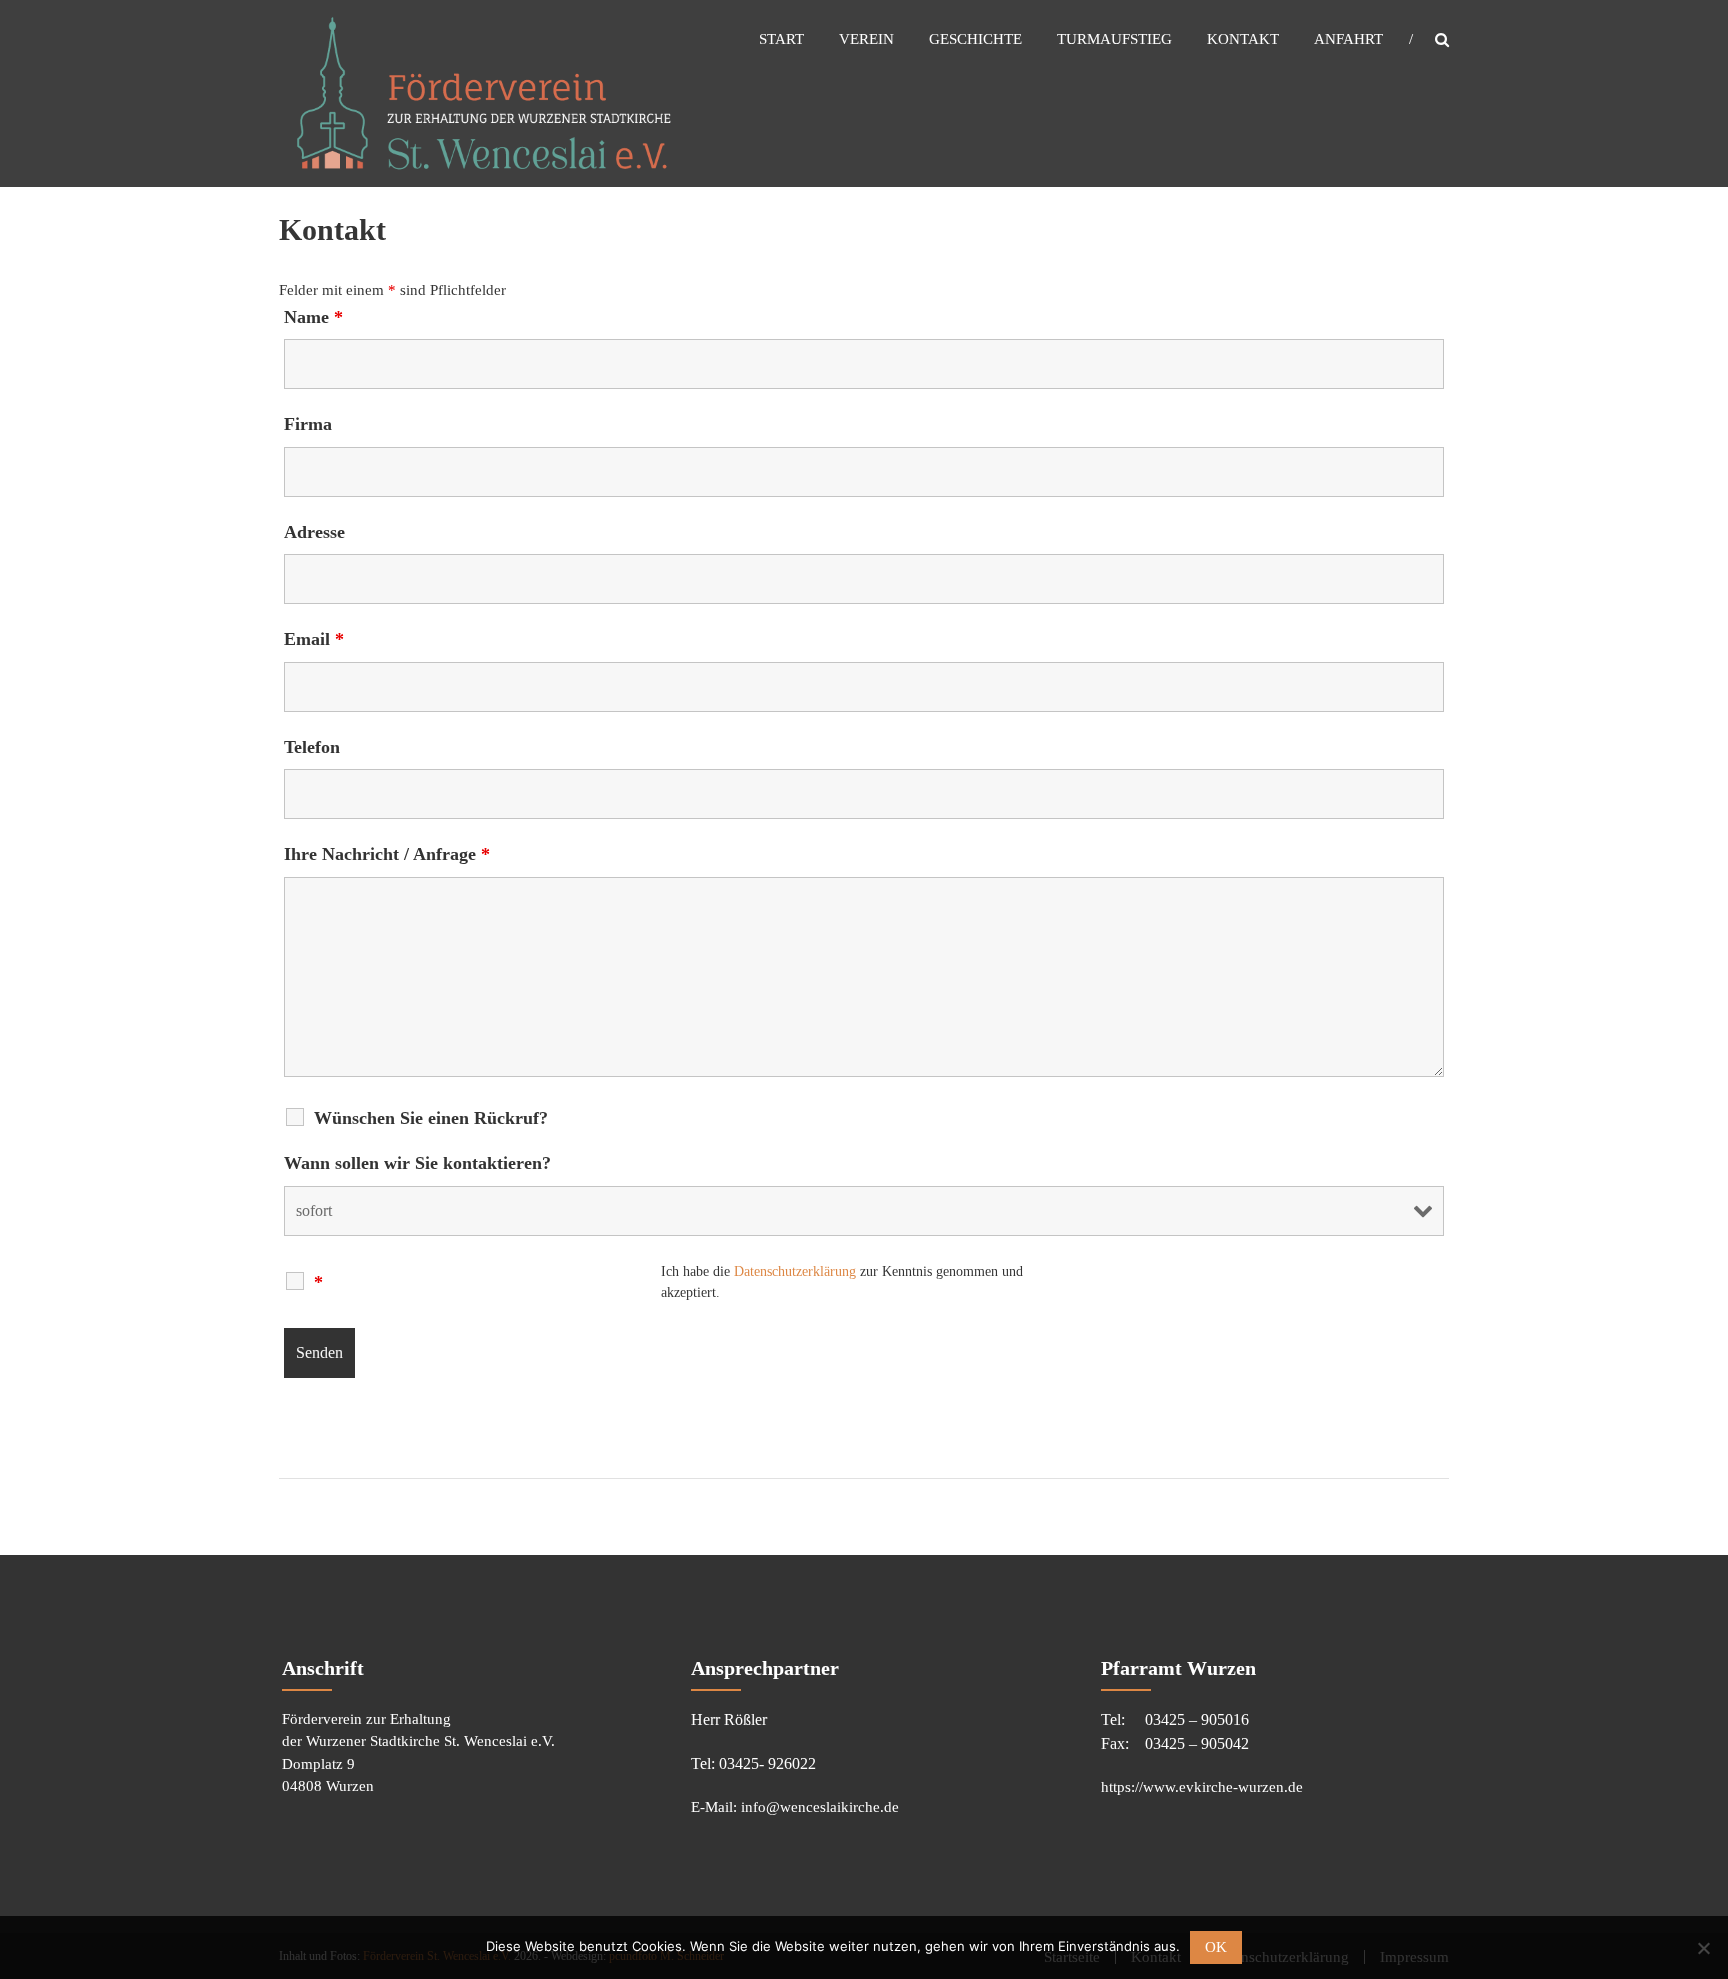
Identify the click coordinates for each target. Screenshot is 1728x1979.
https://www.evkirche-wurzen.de (1202, 1787)
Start (781, 39)
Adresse (314, 532)
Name (313, 317)
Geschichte (975, 39)
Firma (308, 424)
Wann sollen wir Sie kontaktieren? (417, 1163)
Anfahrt (1348, 39)
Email (314, 639)
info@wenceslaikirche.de (820, 1807)
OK (1216, 1947)
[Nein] (1703, 1948)
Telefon (312, 747)
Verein (866, 39)
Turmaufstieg (1114, 39)
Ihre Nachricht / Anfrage (387, 854)
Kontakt (1243, 39)
